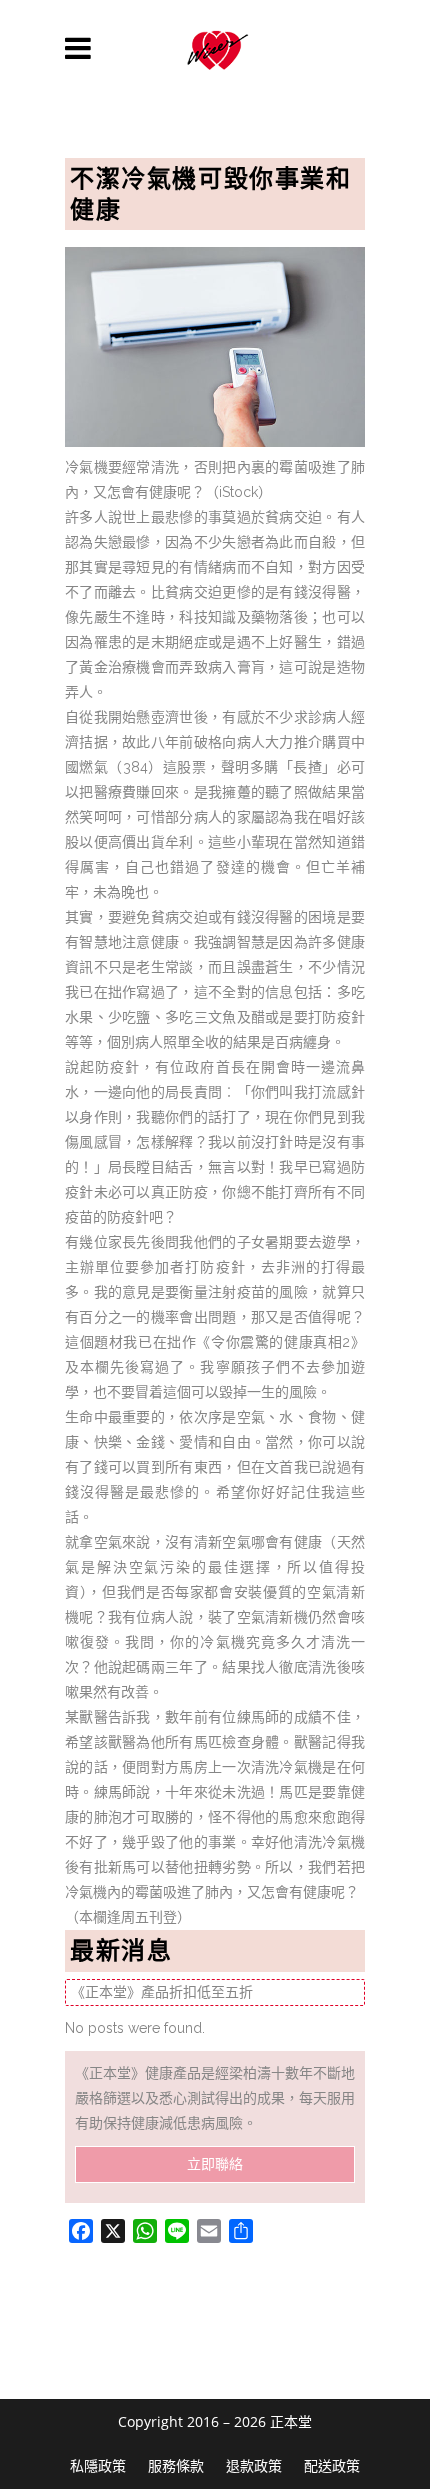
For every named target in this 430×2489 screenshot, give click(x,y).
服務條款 (176, 2466)
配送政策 (332, 2466)
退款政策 (254, 2466)
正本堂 (291, 2421)
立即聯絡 (215, 2164)
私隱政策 (98, 2466)
